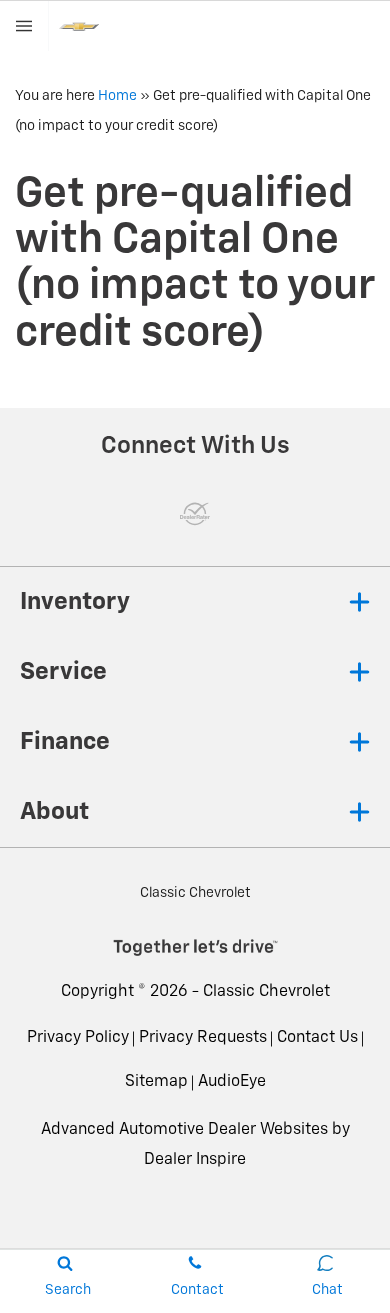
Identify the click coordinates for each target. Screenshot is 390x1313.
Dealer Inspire (195, 1160)
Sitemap (156, 1082)
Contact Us (317, 1038)
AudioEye (232, 1082)
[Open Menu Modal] (24, 26)
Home (117, 96)
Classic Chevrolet (266, 992)
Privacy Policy (78, 1038)
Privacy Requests (203, 1038)
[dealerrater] (195, 514)
